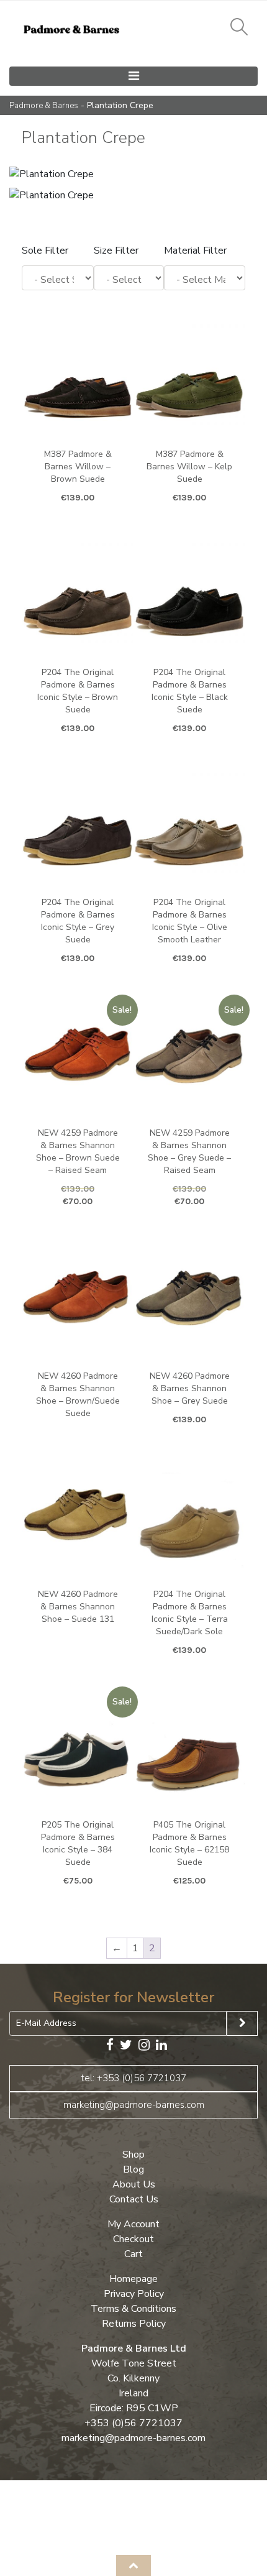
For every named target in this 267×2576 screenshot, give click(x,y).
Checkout (133, 2239)
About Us (134, 2184)
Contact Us (134, 2199)
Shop (133, 2155)
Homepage (133, 2279)
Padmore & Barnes (44, 106)
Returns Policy (134, 2324)
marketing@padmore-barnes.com (134, 2105)
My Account (133, 2224)
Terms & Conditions (133, 2309)
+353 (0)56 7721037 (133, 2423)
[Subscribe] (242, 2023)
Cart (133, 2254)
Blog (133, 2169)
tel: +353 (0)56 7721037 (134, 2078)
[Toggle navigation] (133, 76)
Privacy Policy (134, 2294)
